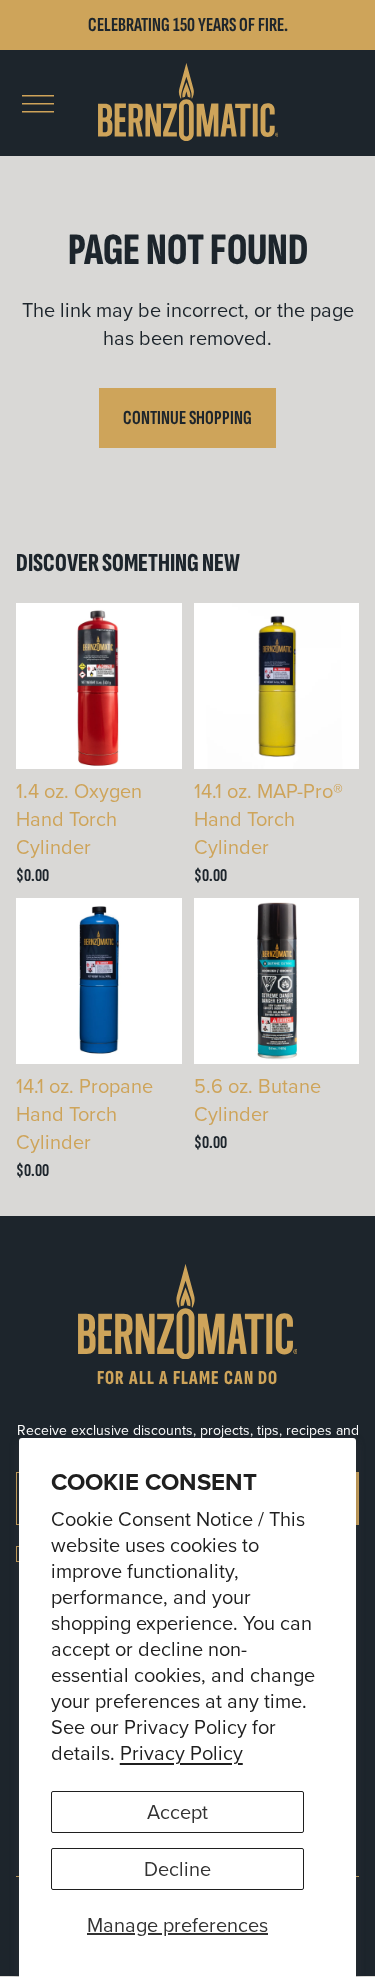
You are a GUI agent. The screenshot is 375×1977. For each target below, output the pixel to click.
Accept (177, 1811)
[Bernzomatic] (188, 103)
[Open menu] (38, 104)
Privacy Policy (181, 1752)
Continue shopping (187, 418)
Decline (177, 1868)
